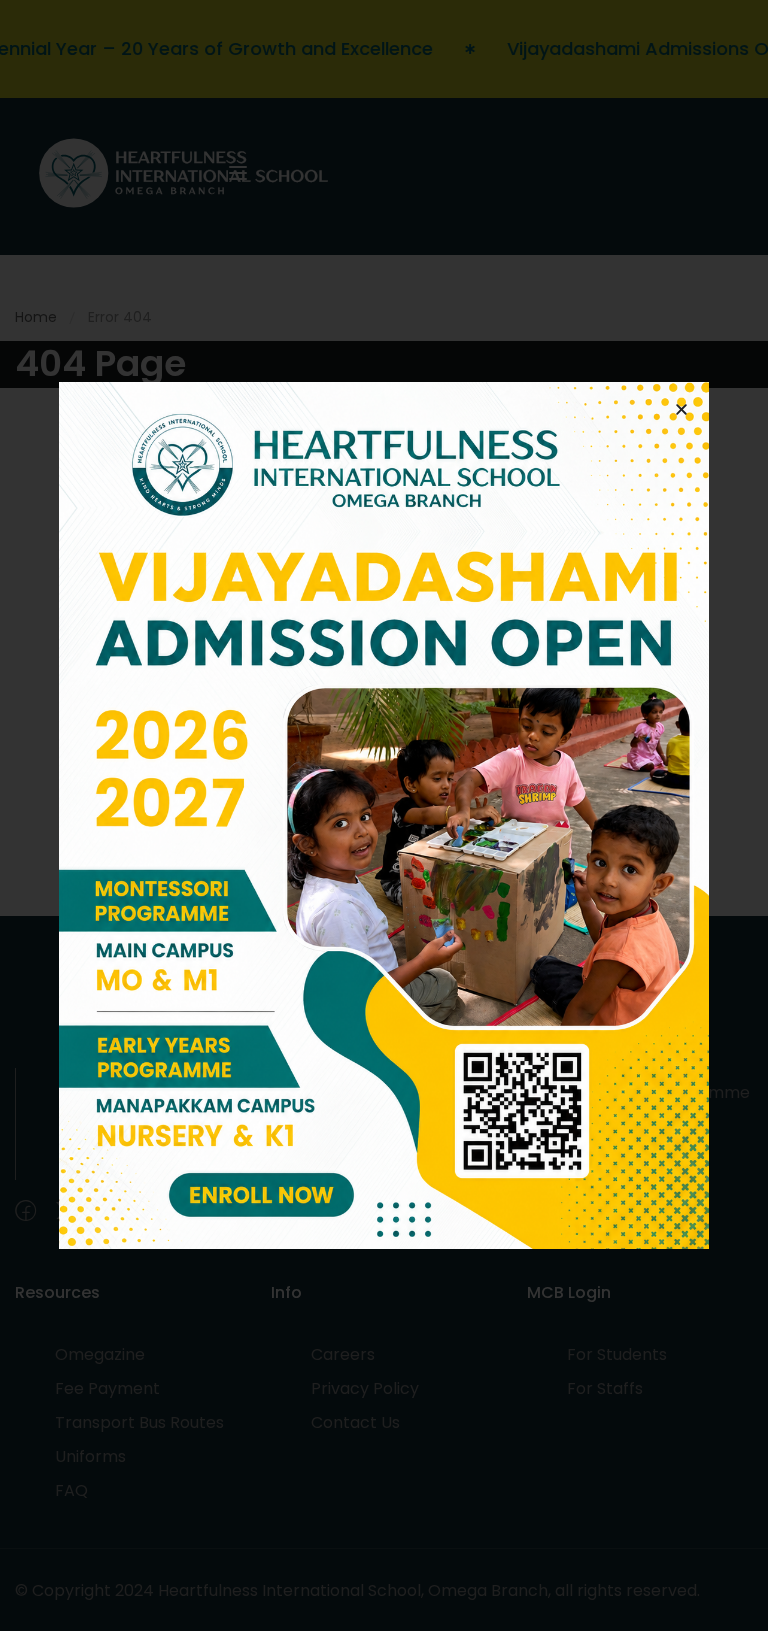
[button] (681, 409)
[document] (384, 815)
